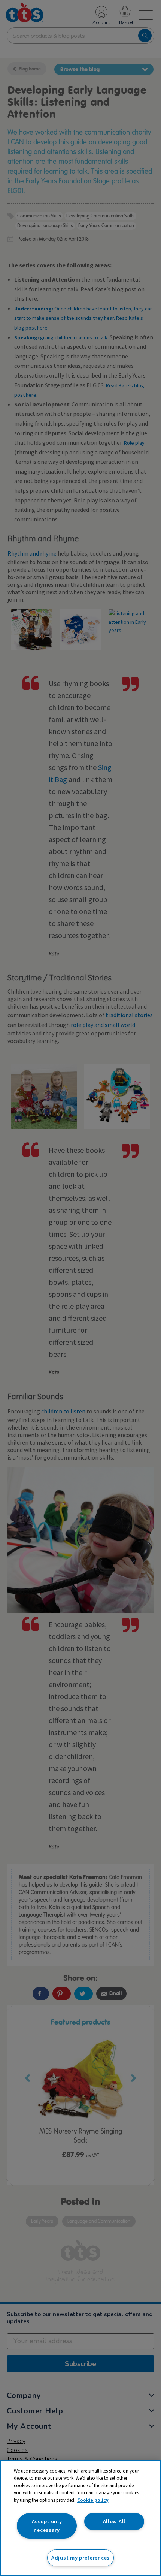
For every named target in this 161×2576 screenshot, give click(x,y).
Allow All (114, 2521)
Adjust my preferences (80, 2558)
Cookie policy (93, 2500)
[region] (80, 2518)
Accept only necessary (47, 2526)
